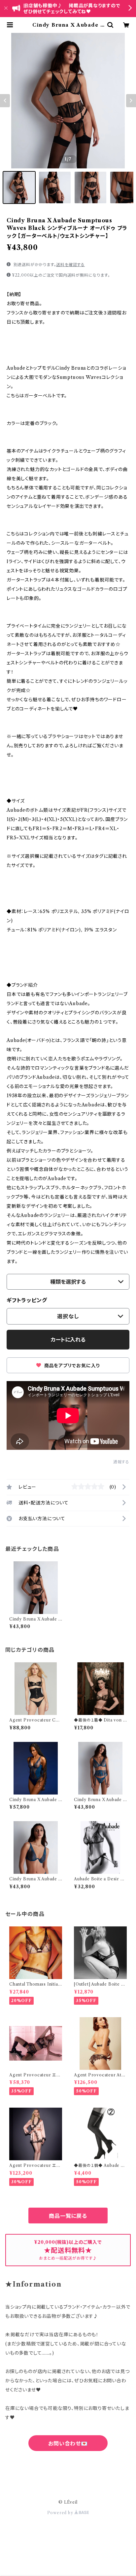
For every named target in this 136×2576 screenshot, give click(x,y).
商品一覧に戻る (68, 2216)
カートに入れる (68, 1340)
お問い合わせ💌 (68, 2443)
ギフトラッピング (27, 1300)
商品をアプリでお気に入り (71, 1366)
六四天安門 (68, 2472)
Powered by (61, 2513)
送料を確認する (70, 265)
